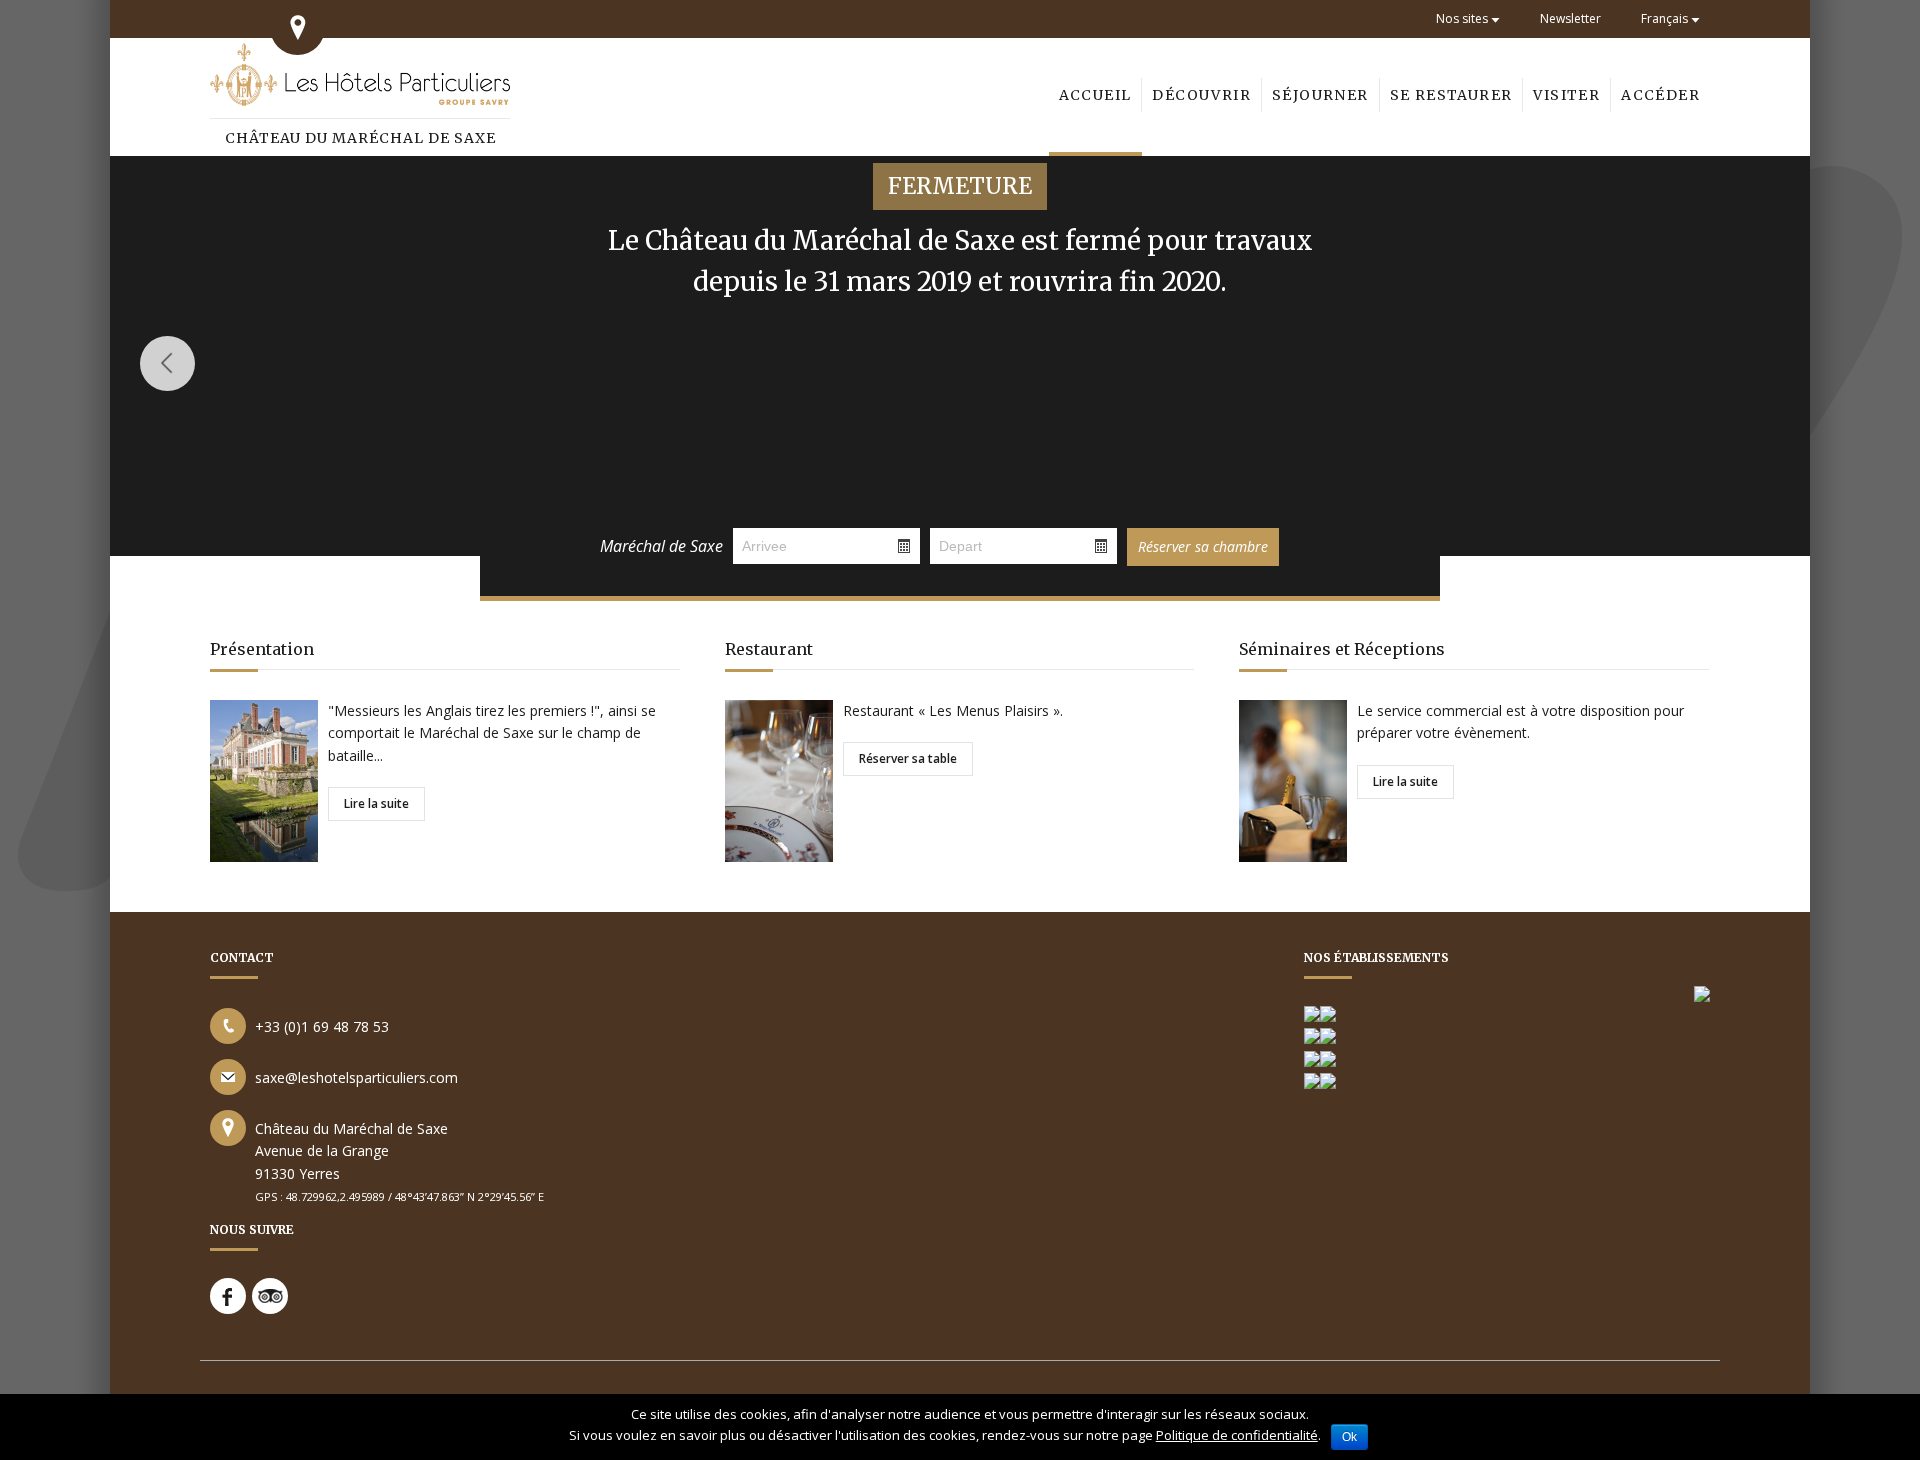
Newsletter (1570, 18)
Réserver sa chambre (1203, 546)
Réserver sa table (908, 758)
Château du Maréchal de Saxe (360, 138)
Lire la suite (376, 803)
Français (1664, 18)
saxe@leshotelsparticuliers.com (356, 1077)
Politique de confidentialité (1237, 1435)
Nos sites (1462, 18)
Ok (1349, 1437)
